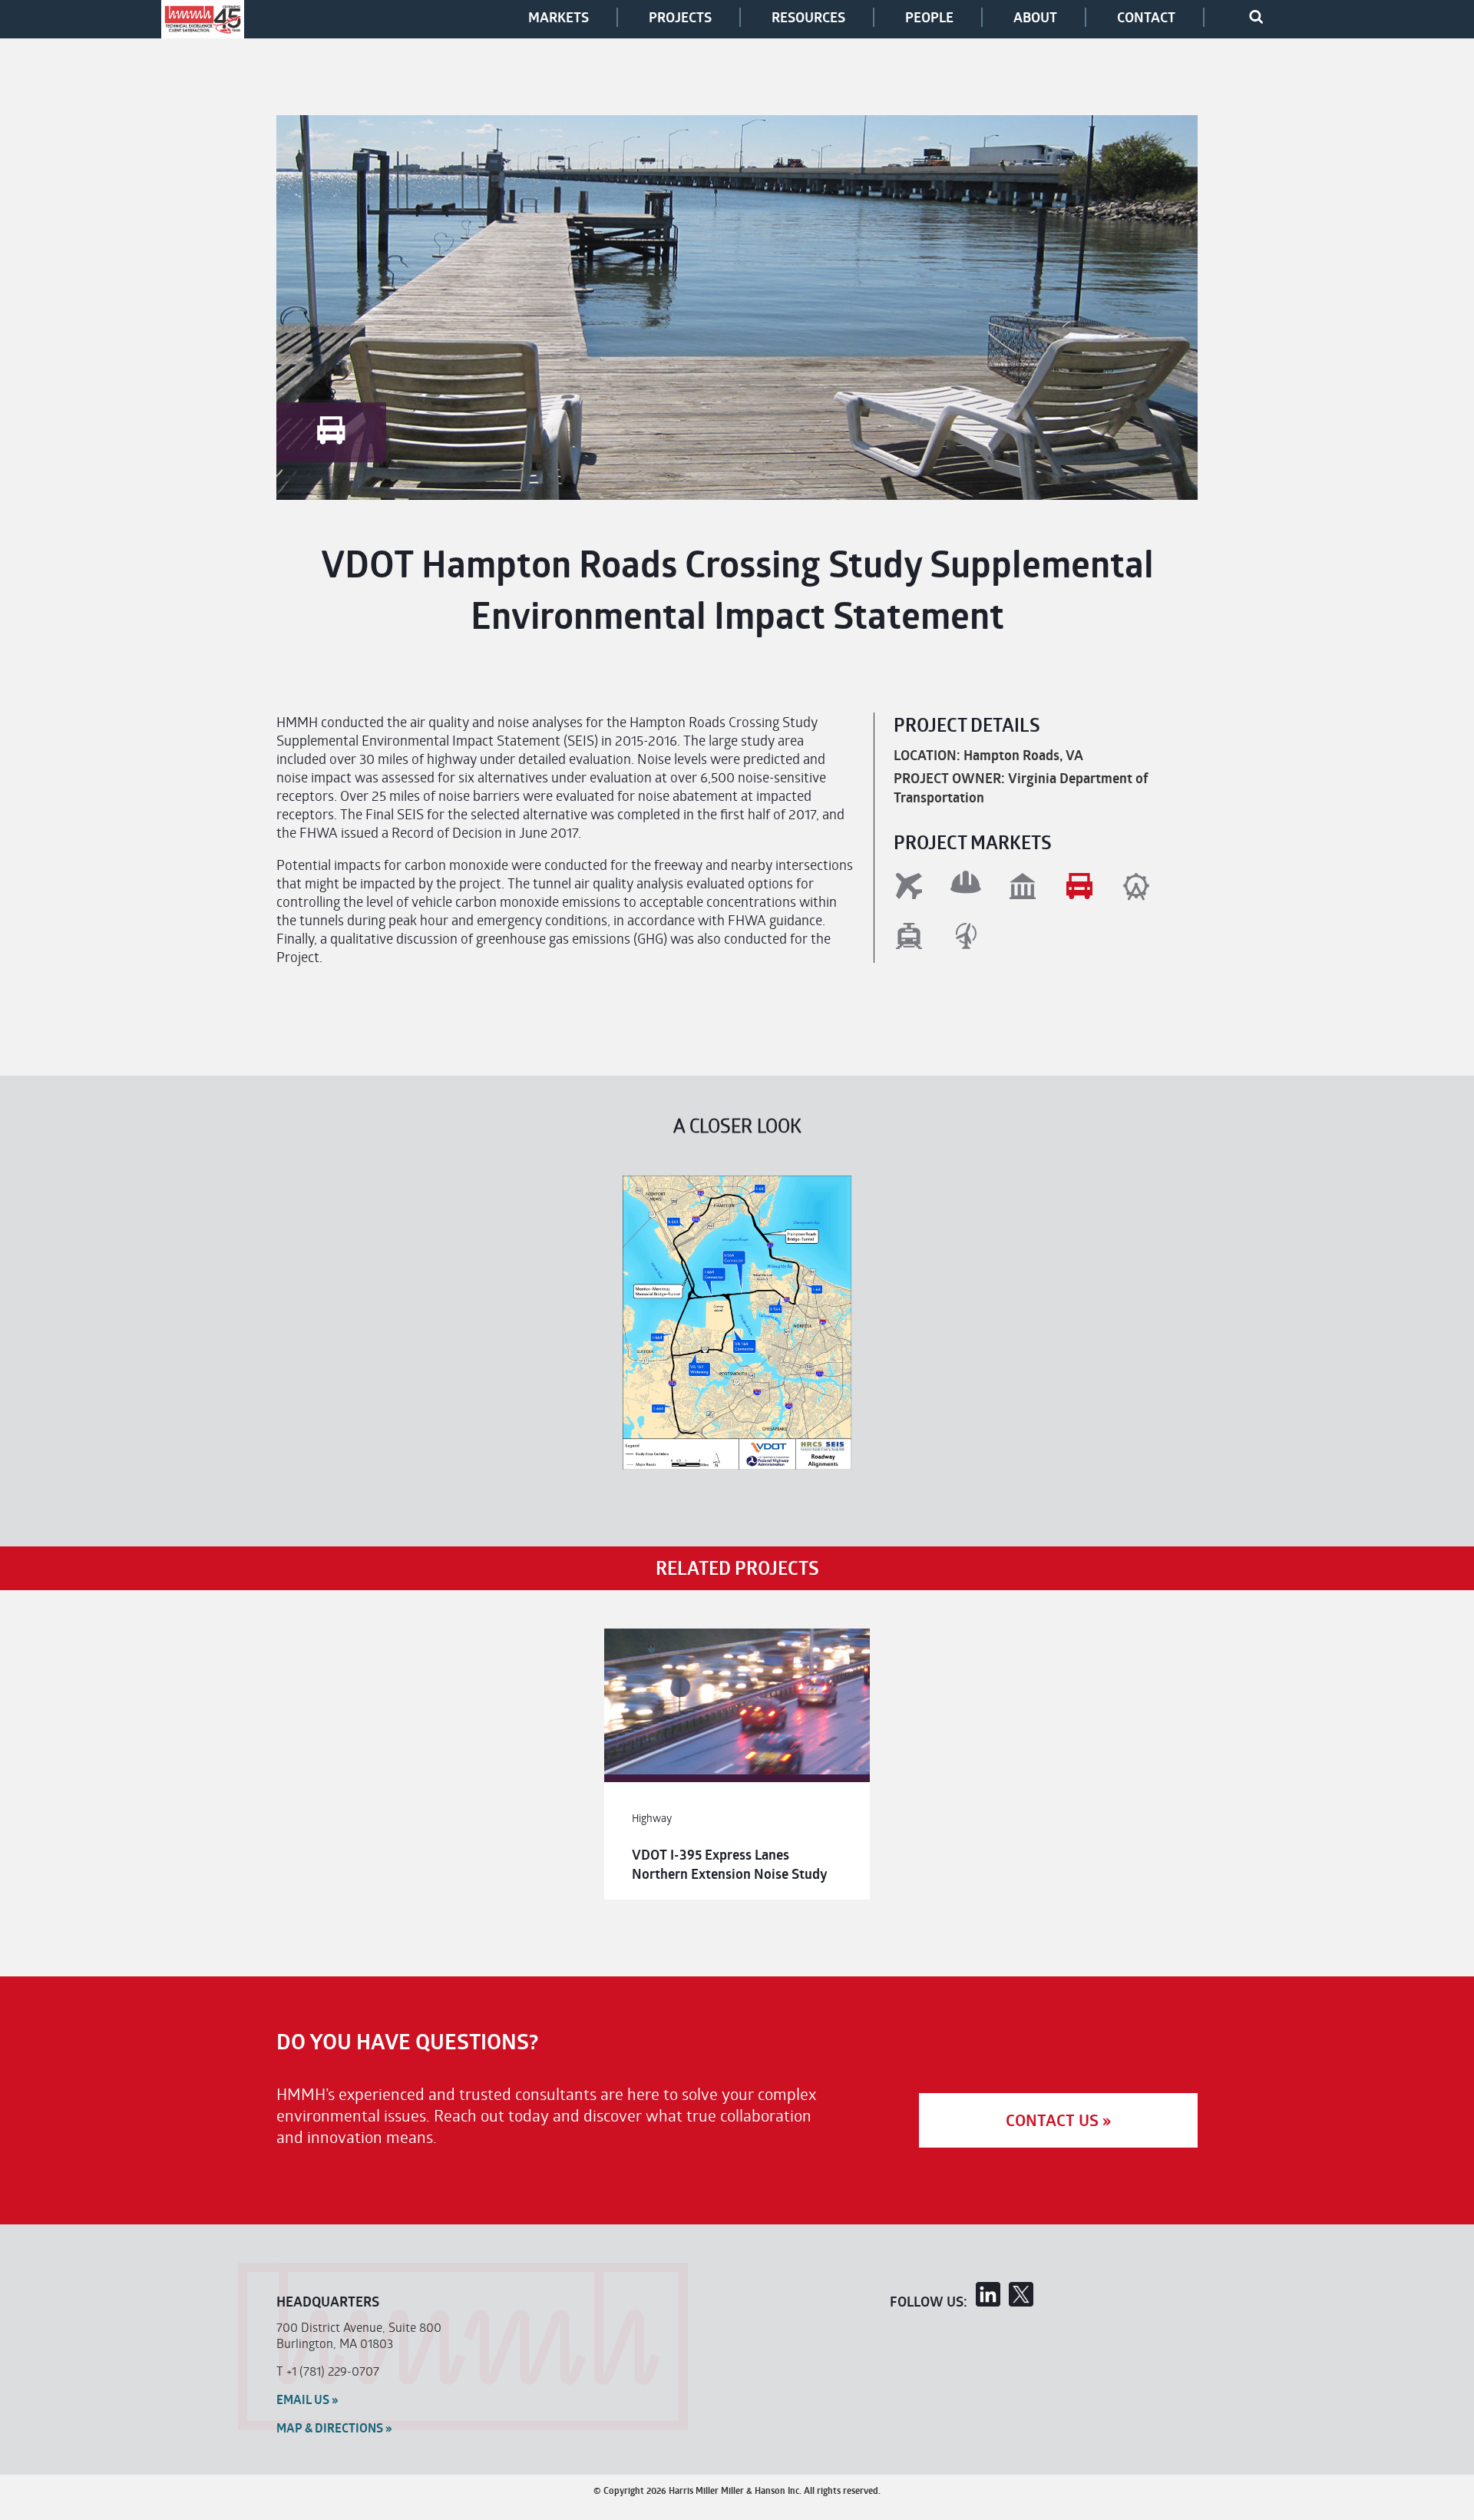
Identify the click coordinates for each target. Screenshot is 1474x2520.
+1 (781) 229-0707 (333, 2371)
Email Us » (307, 2399)
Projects (680, 17)
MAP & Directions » (334, 2428)
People (929, 17)
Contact (1146, 17)
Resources (808, 17)
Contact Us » (1058, 2120)
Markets (559, 17)
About (1035, 17)
